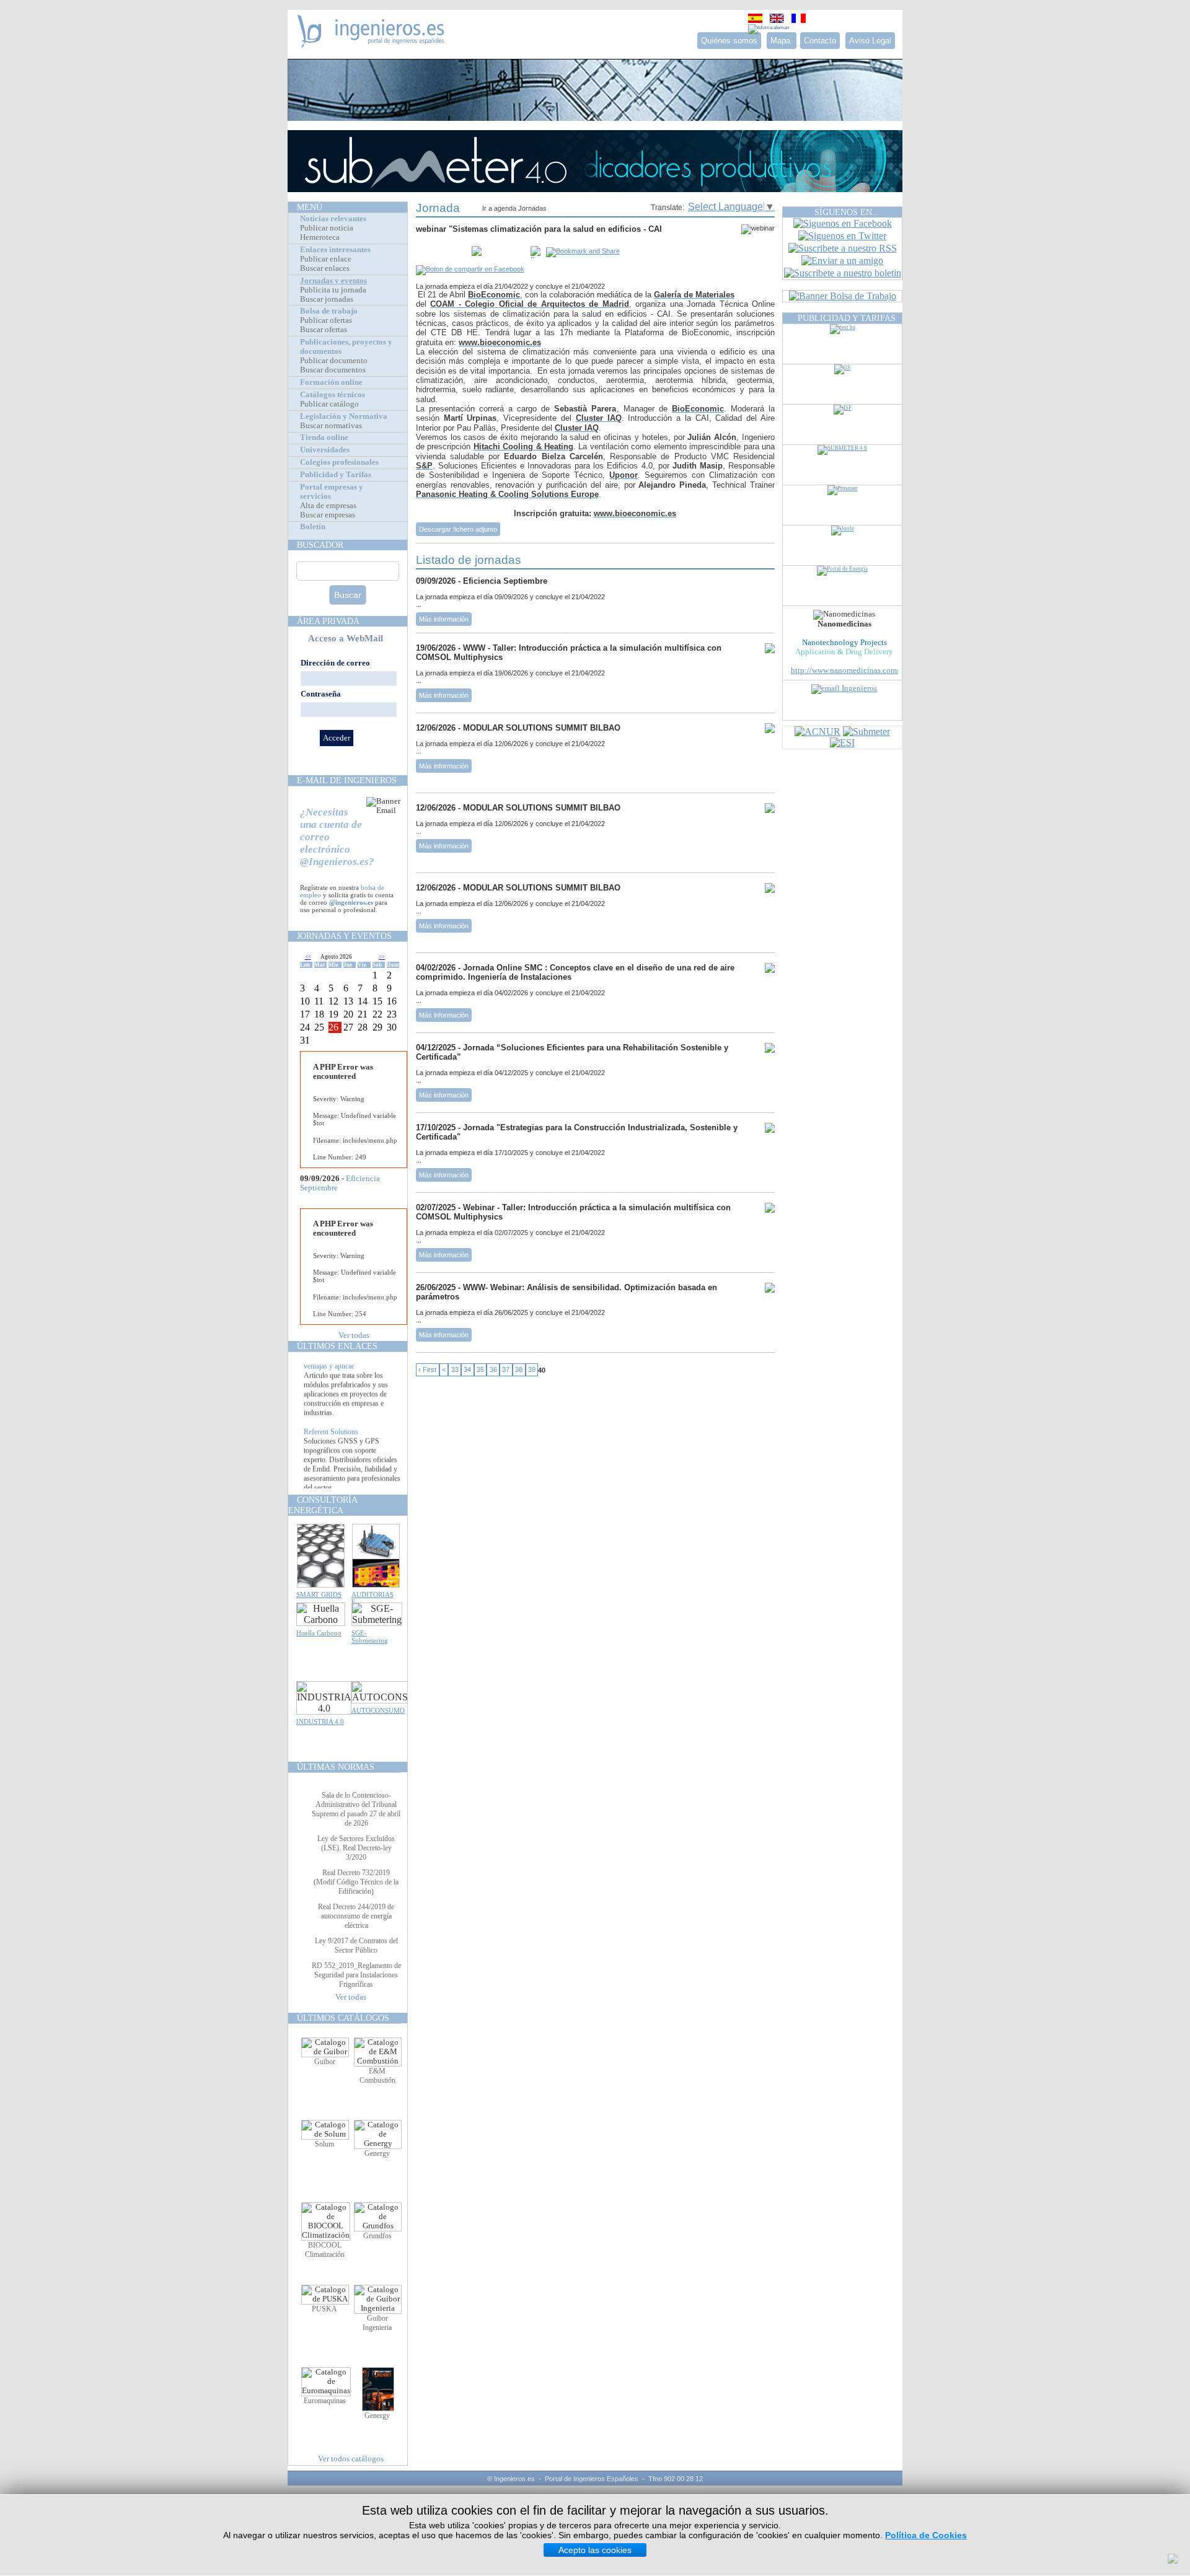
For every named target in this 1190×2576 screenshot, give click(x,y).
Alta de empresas (328, 506)
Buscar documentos (333, 370)
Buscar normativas (331, 426)
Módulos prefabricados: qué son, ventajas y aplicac (352, 1380)
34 (467, 1370)
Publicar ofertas (326, 320)
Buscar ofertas (324, 330)
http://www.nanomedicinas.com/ (845, 670)
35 (480, 1370)
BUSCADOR (320, 545)
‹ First (427, 1370)
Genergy (377, 2153)
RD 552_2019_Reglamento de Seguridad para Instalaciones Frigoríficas (356, 1975)
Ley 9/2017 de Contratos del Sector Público (356, 1945)
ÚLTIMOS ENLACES (337, 1346)
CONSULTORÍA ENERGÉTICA (323, 1505)
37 (506, 1370)
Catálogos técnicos (333, 395)
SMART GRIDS (319, 1594)
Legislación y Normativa (344, 416)
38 (519, 1370)
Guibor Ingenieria (377, 2323)
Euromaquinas (325, 2401)
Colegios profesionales (339, 462)
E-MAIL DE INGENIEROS (347, 780)
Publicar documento (334, 361)
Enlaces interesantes (335, 250)
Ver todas (354, 1335)
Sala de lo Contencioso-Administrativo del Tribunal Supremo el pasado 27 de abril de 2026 (356, 1809)
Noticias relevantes (333, 219)
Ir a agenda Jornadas (514, 208)
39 (532, 1370)
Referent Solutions (331, 1451)
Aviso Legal (870, 41)
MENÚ (310, 207)
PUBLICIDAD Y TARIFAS (847, 318)
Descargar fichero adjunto (458, 529)
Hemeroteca (320, 237)
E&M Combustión (377, 2076)
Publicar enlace (326, 259)
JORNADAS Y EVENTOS (344, 936)
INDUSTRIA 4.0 (320, 1721)
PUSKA (324, 2309)
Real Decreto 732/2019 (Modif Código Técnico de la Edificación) (356, 1882)
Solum (324, 2144)
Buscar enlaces (325, 268)
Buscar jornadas (327, 299)
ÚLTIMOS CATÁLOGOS (343, 2018)
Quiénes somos (729, 41)
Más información (444, 619)
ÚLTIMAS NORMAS (336, 1767)
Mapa (782, 41)
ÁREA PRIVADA (328, 621)
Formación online (331, 382)
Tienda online (324, 437)
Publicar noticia (327, 228)
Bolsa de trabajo (329, 311)
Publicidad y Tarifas (336, 475)
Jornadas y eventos (333, 281)
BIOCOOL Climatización (325, 2250)
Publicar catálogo (329, 404)
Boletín (313, 527)
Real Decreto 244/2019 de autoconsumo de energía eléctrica (356, 1916)
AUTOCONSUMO (378, 1710)
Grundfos (377, 2236)
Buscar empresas (328, 515)
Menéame (441, 252)
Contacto (820, 41)
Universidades (325, 450)
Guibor (325, 2062)
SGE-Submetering (370, 1637)
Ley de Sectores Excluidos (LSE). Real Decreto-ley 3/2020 (356, 1848)
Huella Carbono (319, 1633)
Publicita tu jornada (333, 290)
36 (493, 1370)
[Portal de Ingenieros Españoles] (371, 44)
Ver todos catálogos (351, 2459)
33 (455, 1370)
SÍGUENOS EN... (847, 212)
